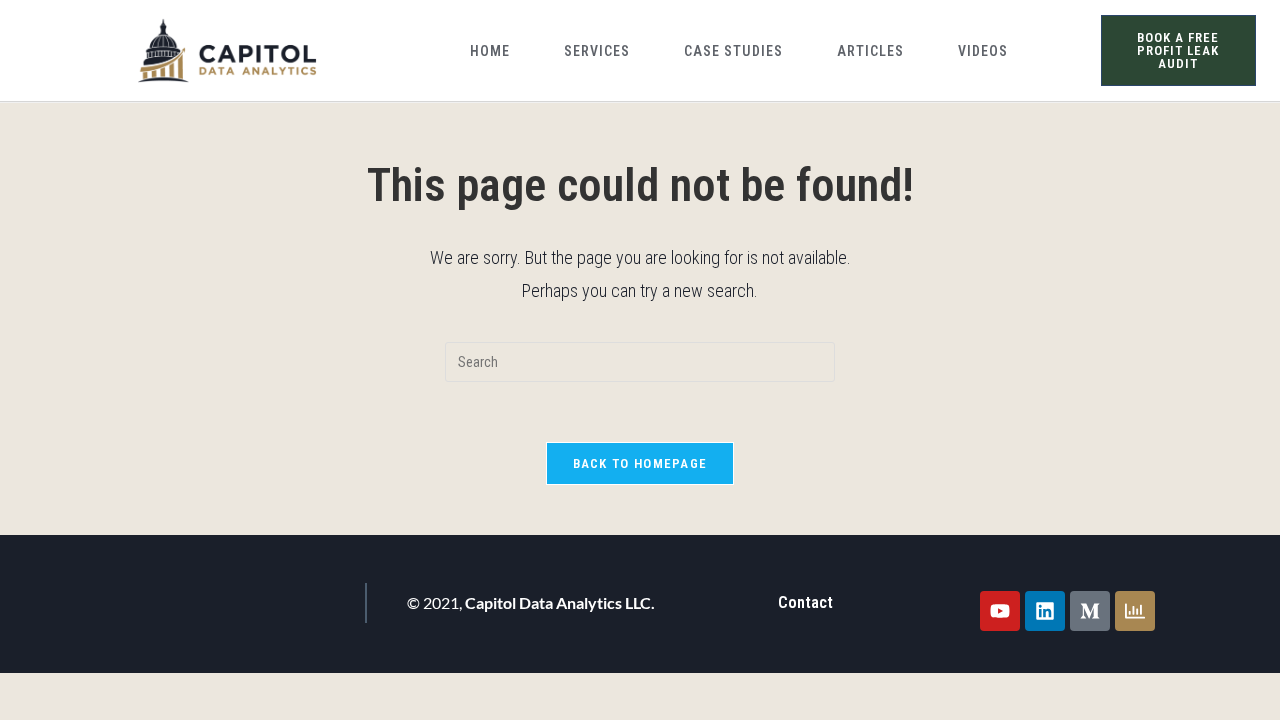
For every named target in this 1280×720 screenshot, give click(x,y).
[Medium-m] (1090, 611)
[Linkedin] (1045, 611)
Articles (870, 51)
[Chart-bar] (1135, 611)
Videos (983, 51)
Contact (805, 602)
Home (490, 51)
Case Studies (733, 51)
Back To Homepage (640, 463)
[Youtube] (1000, 611)
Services (597, 51)
